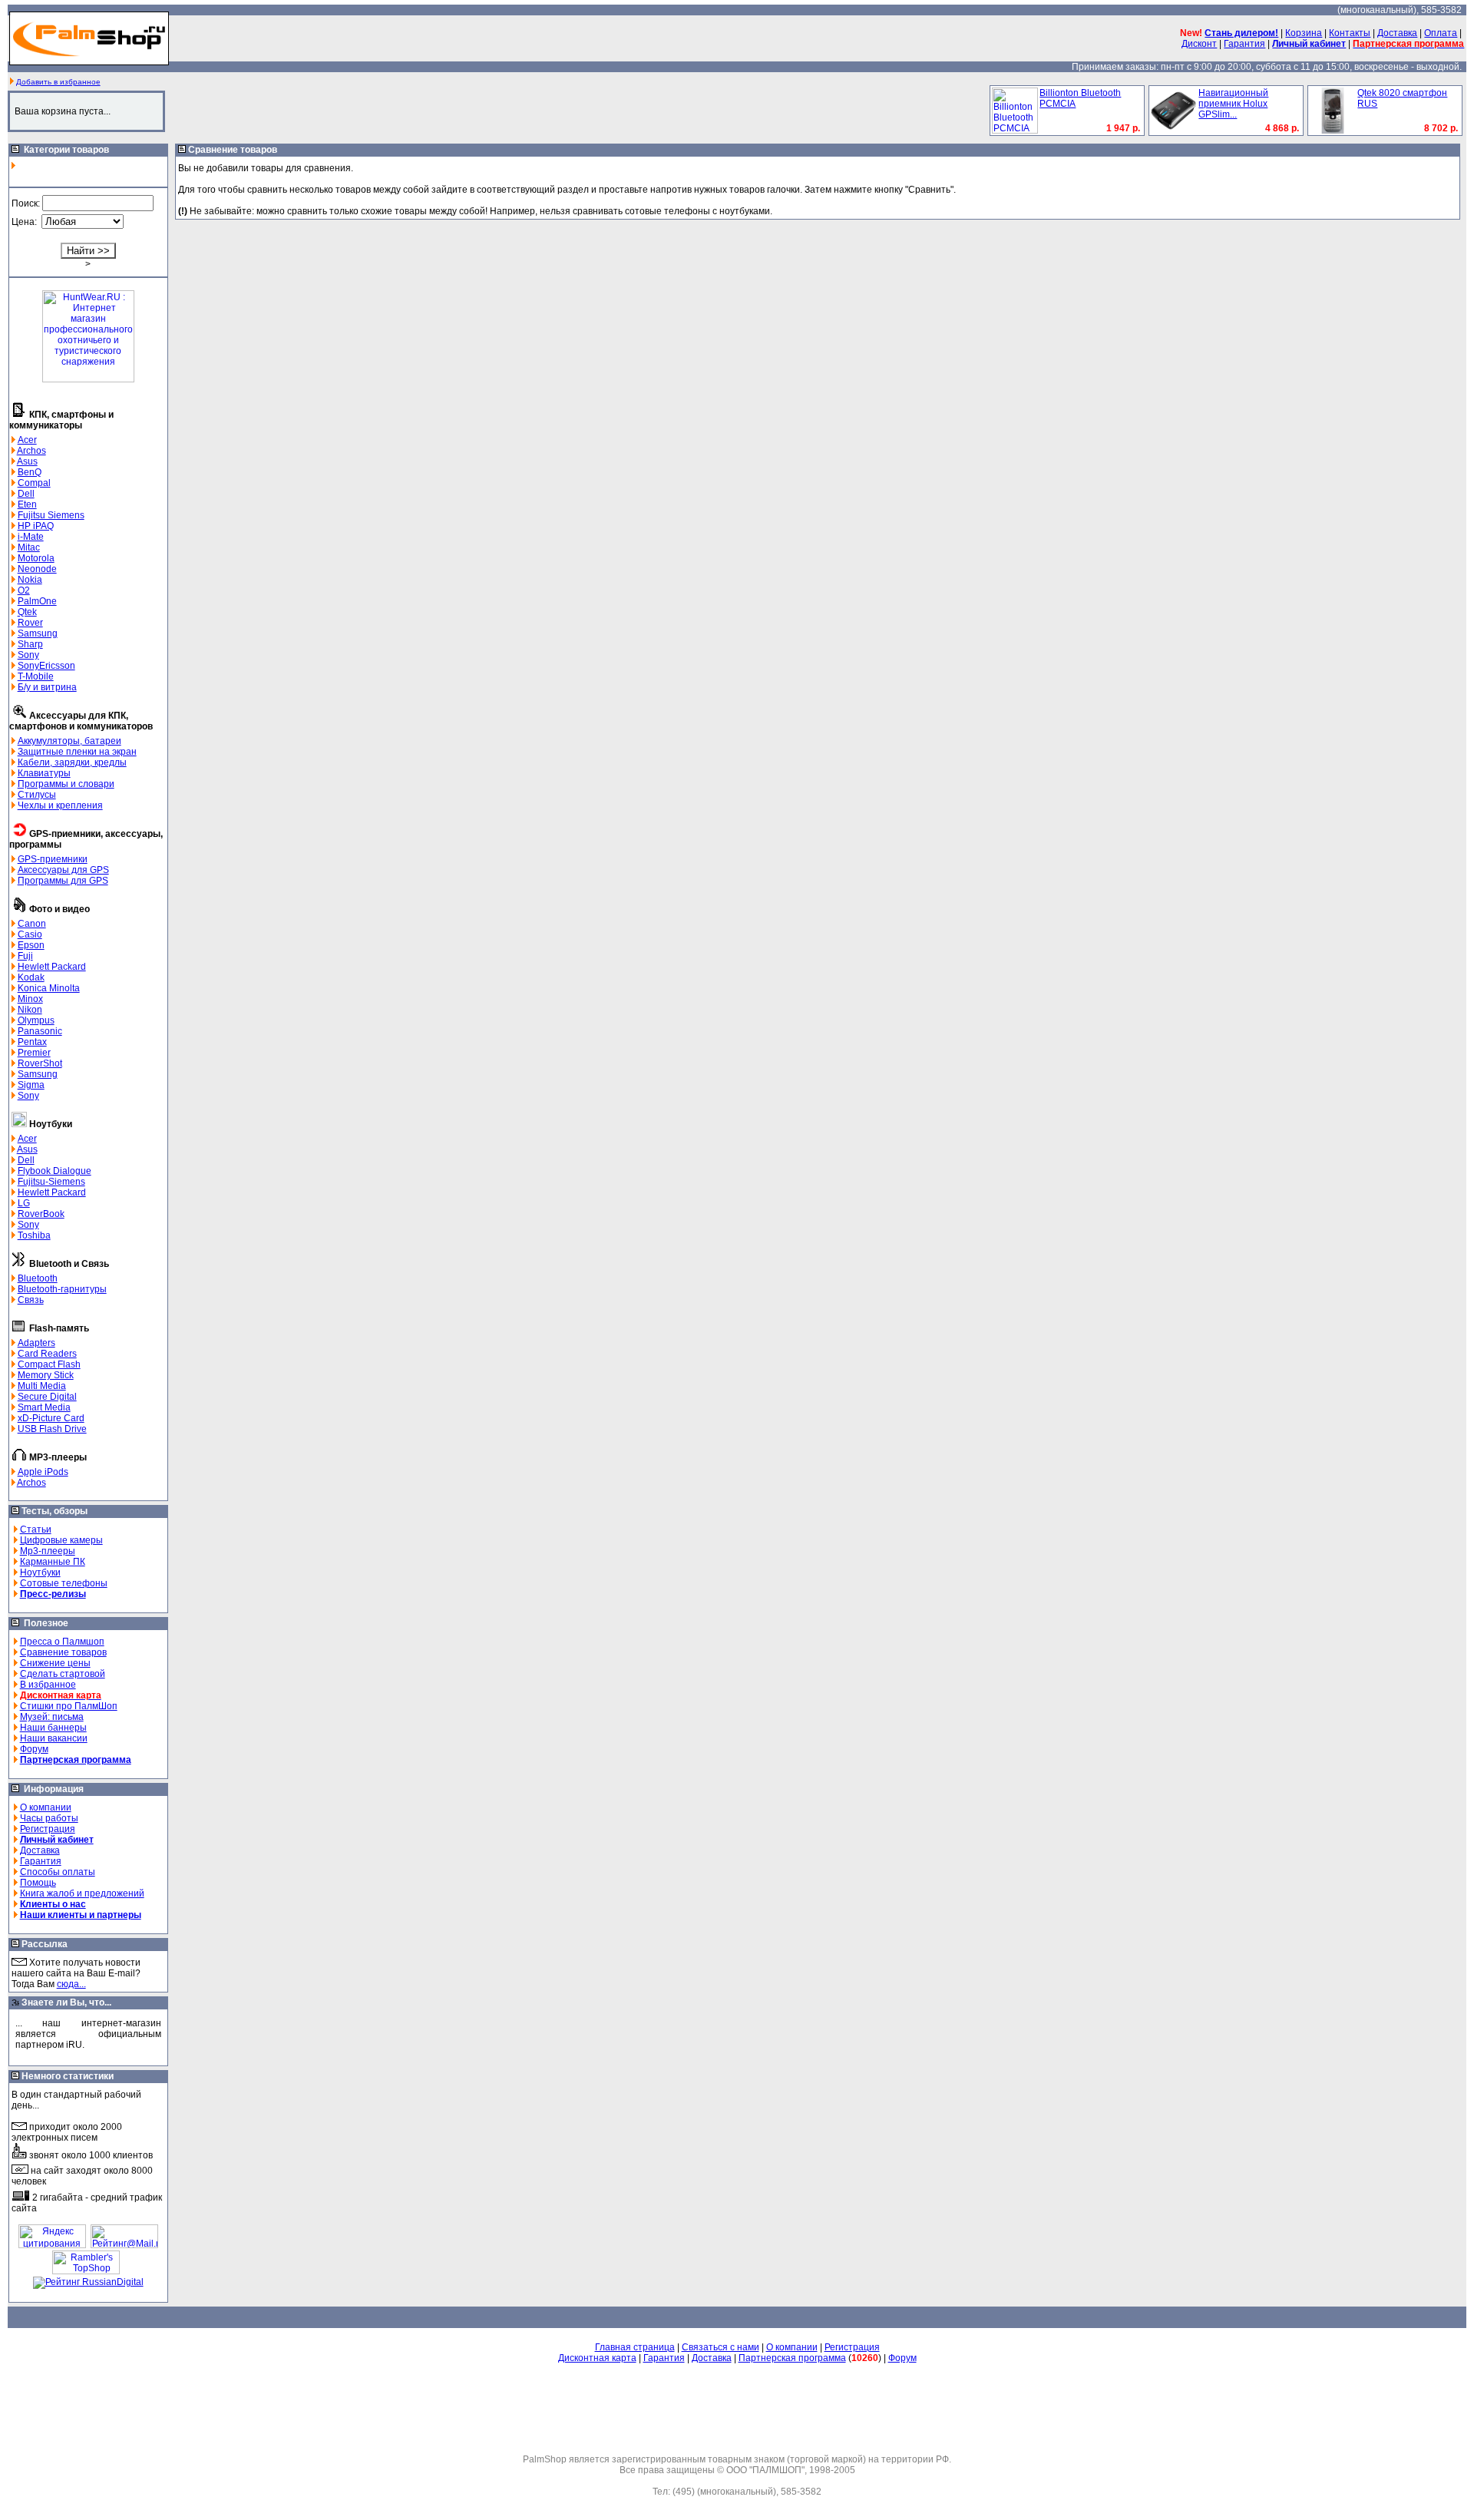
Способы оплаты (58, 1872)
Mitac (29, 547)
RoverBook (41, 1214)
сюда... (71, 1984)
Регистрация (48, 1829)
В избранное (48, 1685)
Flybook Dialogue (55, 1171)
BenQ (30, 472)
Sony (28, 655)
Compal (34, 483)
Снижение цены (55, 1663)
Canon (32, 924)
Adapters (36, 1343)
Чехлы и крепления (60, 805)
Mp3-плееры (48, 1551)
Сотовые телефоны (64, 1583)
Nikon (30, 1010)
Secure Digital (47, 1397)
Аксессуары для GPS (63, 870)
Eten (27, 504)
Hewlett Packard (52, 967)
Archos (31, 451)
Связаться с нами (720, 2347)
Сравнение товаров (63, 1652)
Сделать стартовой (63, 1674)
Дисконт (1199, 44)
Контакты (1350, 33)
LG (24, 1203)
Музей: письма (52, 1717)
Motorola (36, 558)
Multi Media (42, 1386)
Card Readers (47, 1354)
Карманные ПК (53, 1562)
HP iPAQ (36, 526)
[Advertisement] (737, 2409)
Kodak (31, 977)
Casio (30, 934)
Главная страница (635, 2347)
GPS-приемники (53, 859)
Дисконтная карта (597, 2358)
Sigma (31, 1085)
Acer (27, 440)
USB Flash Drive (52, 1429)
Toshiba (34, 1235)
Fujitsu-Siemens (51, 1182)
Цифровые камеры (61, 1540)
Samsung (38, 633)
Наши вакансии (54, 1738)
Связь (31, 1300)
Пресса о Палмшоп (62, 1642)
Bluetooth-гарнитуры (62, 1289)
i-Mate (31, 537)
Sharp (30, 644)
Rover (30, 623)
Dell (26, 494)
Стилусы (37, 795)
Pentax (32, 1042)
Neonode (37, 569)
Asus (27, 461)
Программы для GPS (63, 881)
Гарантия (1244, 44)
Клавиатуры (44, 773)
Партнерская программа (792, 2358)
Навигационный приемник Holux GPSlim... (1233, 104)
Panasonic (40, 1031)
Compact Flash (49, 1364)
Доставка (1397, 33)
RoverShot (40, 1063)
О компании (46, 1807)
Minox (30, 999)
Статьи (36, 1530)
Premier (34, 1053)
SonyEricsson (46, 666)
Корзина (1304, 33)
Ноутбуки (40, 1573)
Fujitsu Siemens (51, 515)
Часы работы (49, 1818)
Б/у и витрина (47, 687)
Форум (34, 1749)
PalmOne (37, 601)
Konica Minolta (49, 988)
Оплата (1441, 33)
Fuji (25, 956)
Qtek (27, 612)
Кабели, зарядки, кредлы (72, 762)
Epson (31, 945)
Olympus (36, 1020)
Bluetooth (38, 1278)
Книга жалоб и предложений (82, 1893)
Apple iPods (43, 1472)
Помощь (38, 1883)
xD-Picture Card (51, 1418)
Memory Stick (46, 1375)
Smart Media (44, 1407)
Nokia (30, 580)
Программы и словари (66, 784)
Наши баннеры (53, 1728)
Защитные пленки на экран (77, 752)
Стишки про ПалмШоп (69, 1706)
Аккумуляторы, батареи (69, 741)
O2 (24, 590)
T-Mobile (36, 676)
